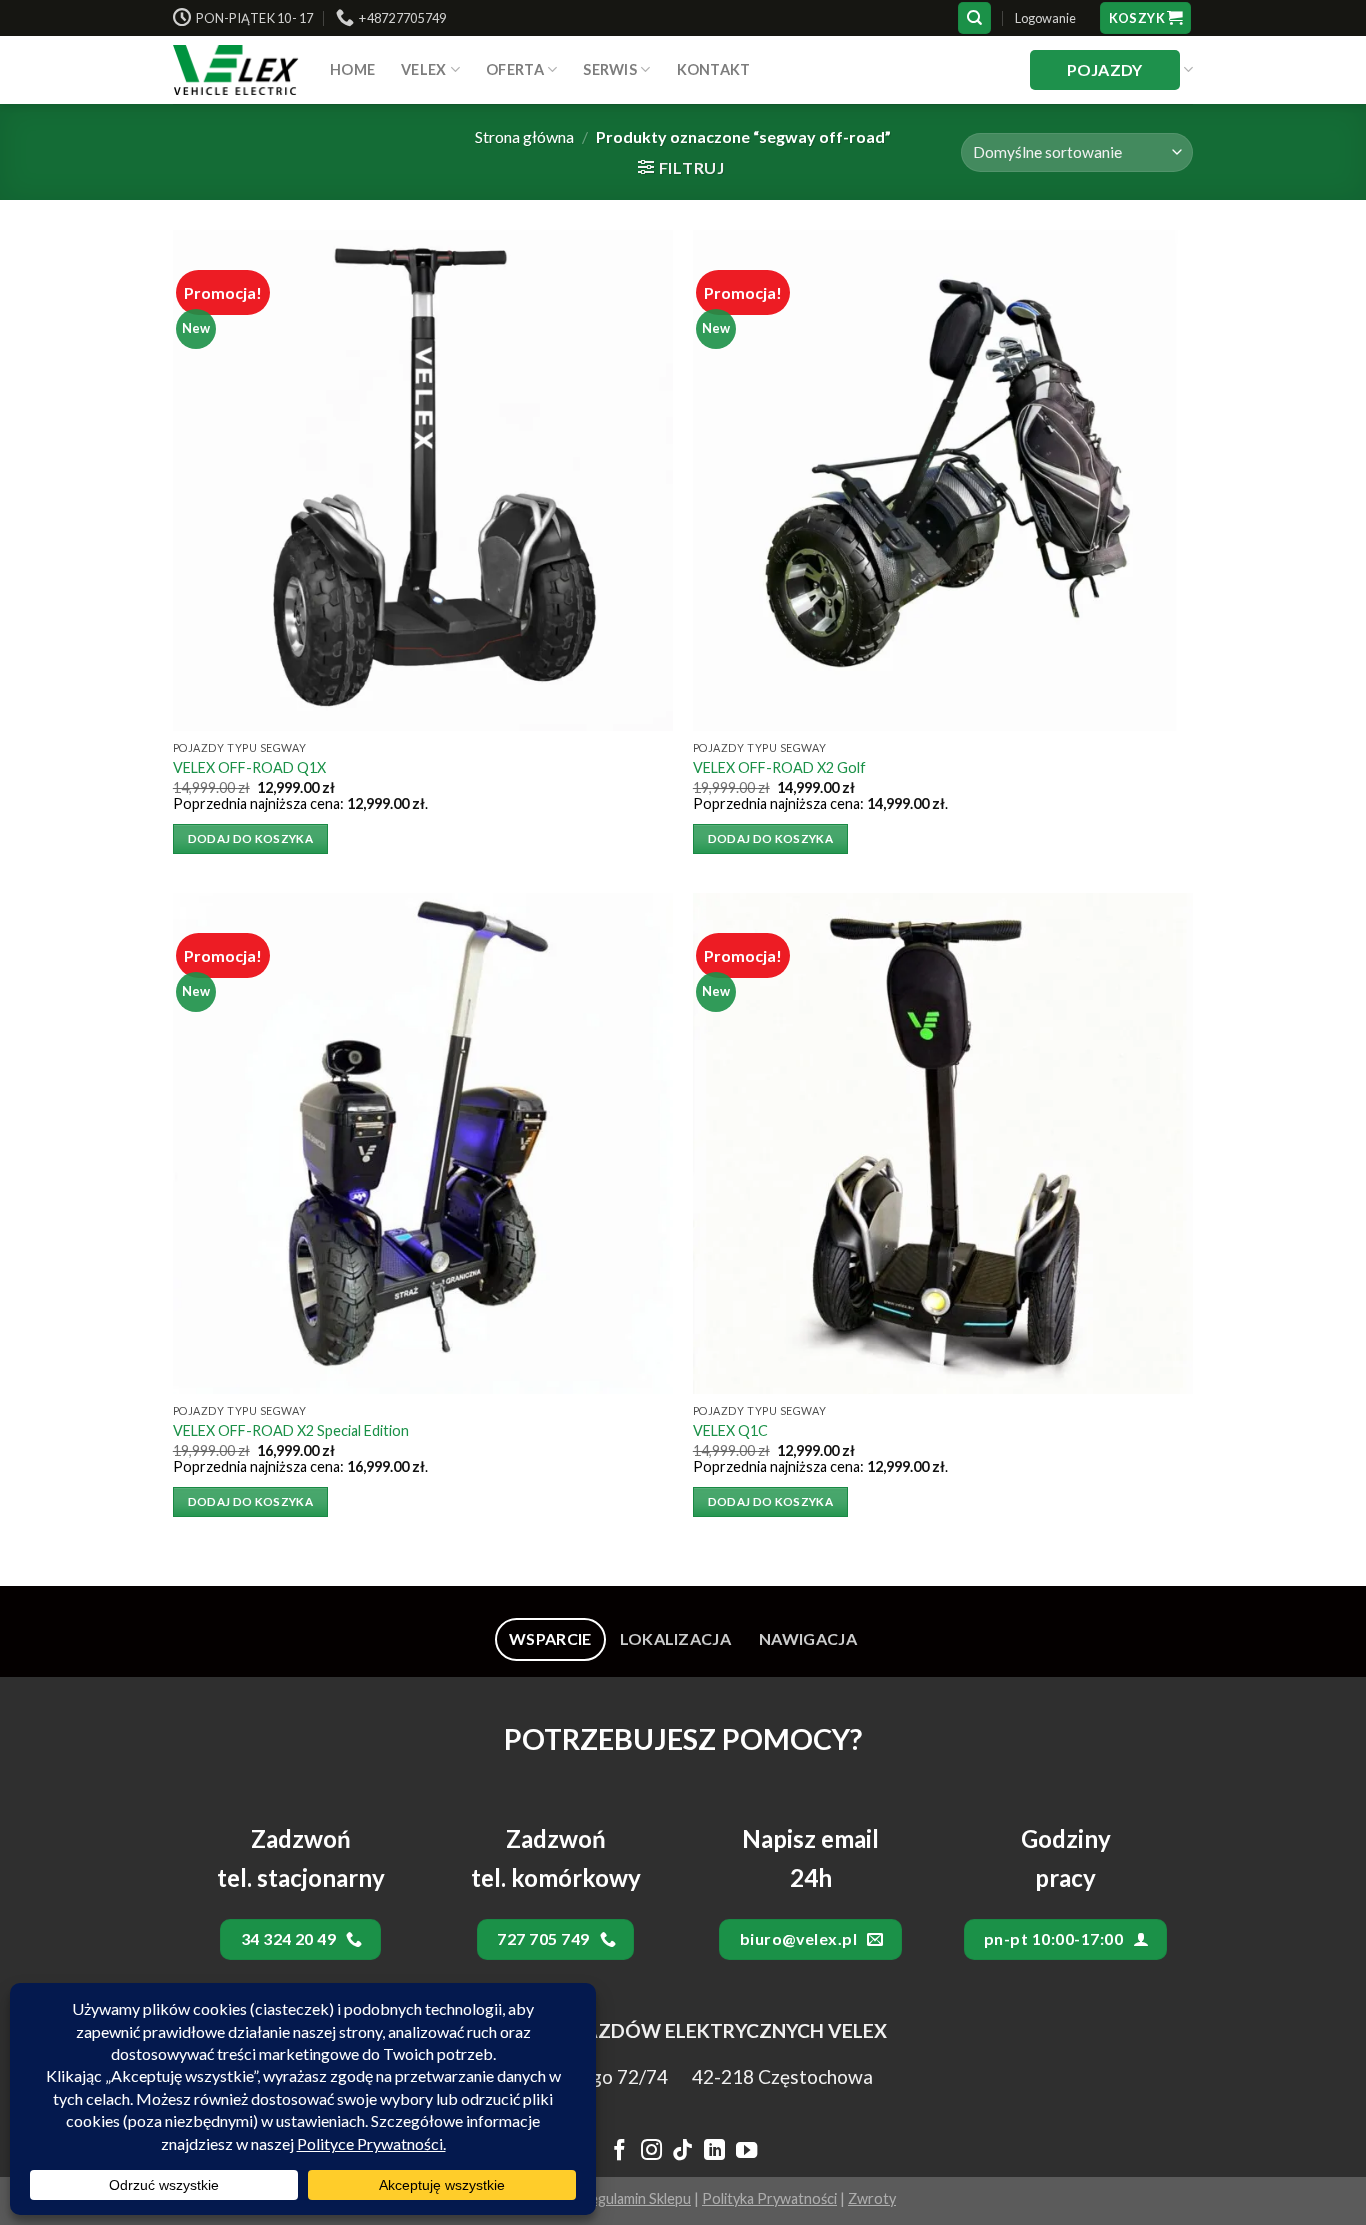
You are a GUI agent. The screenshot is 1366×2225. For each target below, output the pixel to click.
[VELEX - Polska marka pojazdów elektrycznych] (236, 70)
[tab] (550, 1639)
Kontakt (714, 69)
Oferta (515, 69)
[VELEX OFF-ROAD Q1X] (423, 480)
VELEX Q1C (730, 1430)
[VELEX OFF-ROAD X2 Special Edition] (423, 1143)
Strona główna (524, 136)
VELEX (423, 69)
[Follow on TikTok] (682, 2152)
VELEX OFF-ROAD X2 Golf (779, 767)
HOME (352, 69)
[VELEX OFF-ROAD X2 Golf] (943, 480)
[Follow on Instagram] (650, 2152)
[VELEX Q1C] (943, 1143)
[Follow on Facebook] (619, 2152)
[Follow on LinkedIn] (714, 2152)
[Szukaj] (974, 18)
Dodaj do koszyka (251, 838)
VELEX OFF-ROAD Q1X (249, 767)
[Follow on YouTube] (746, 2152)
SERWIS (610, 69)
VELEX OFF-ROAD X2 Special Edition (291, 1430)
